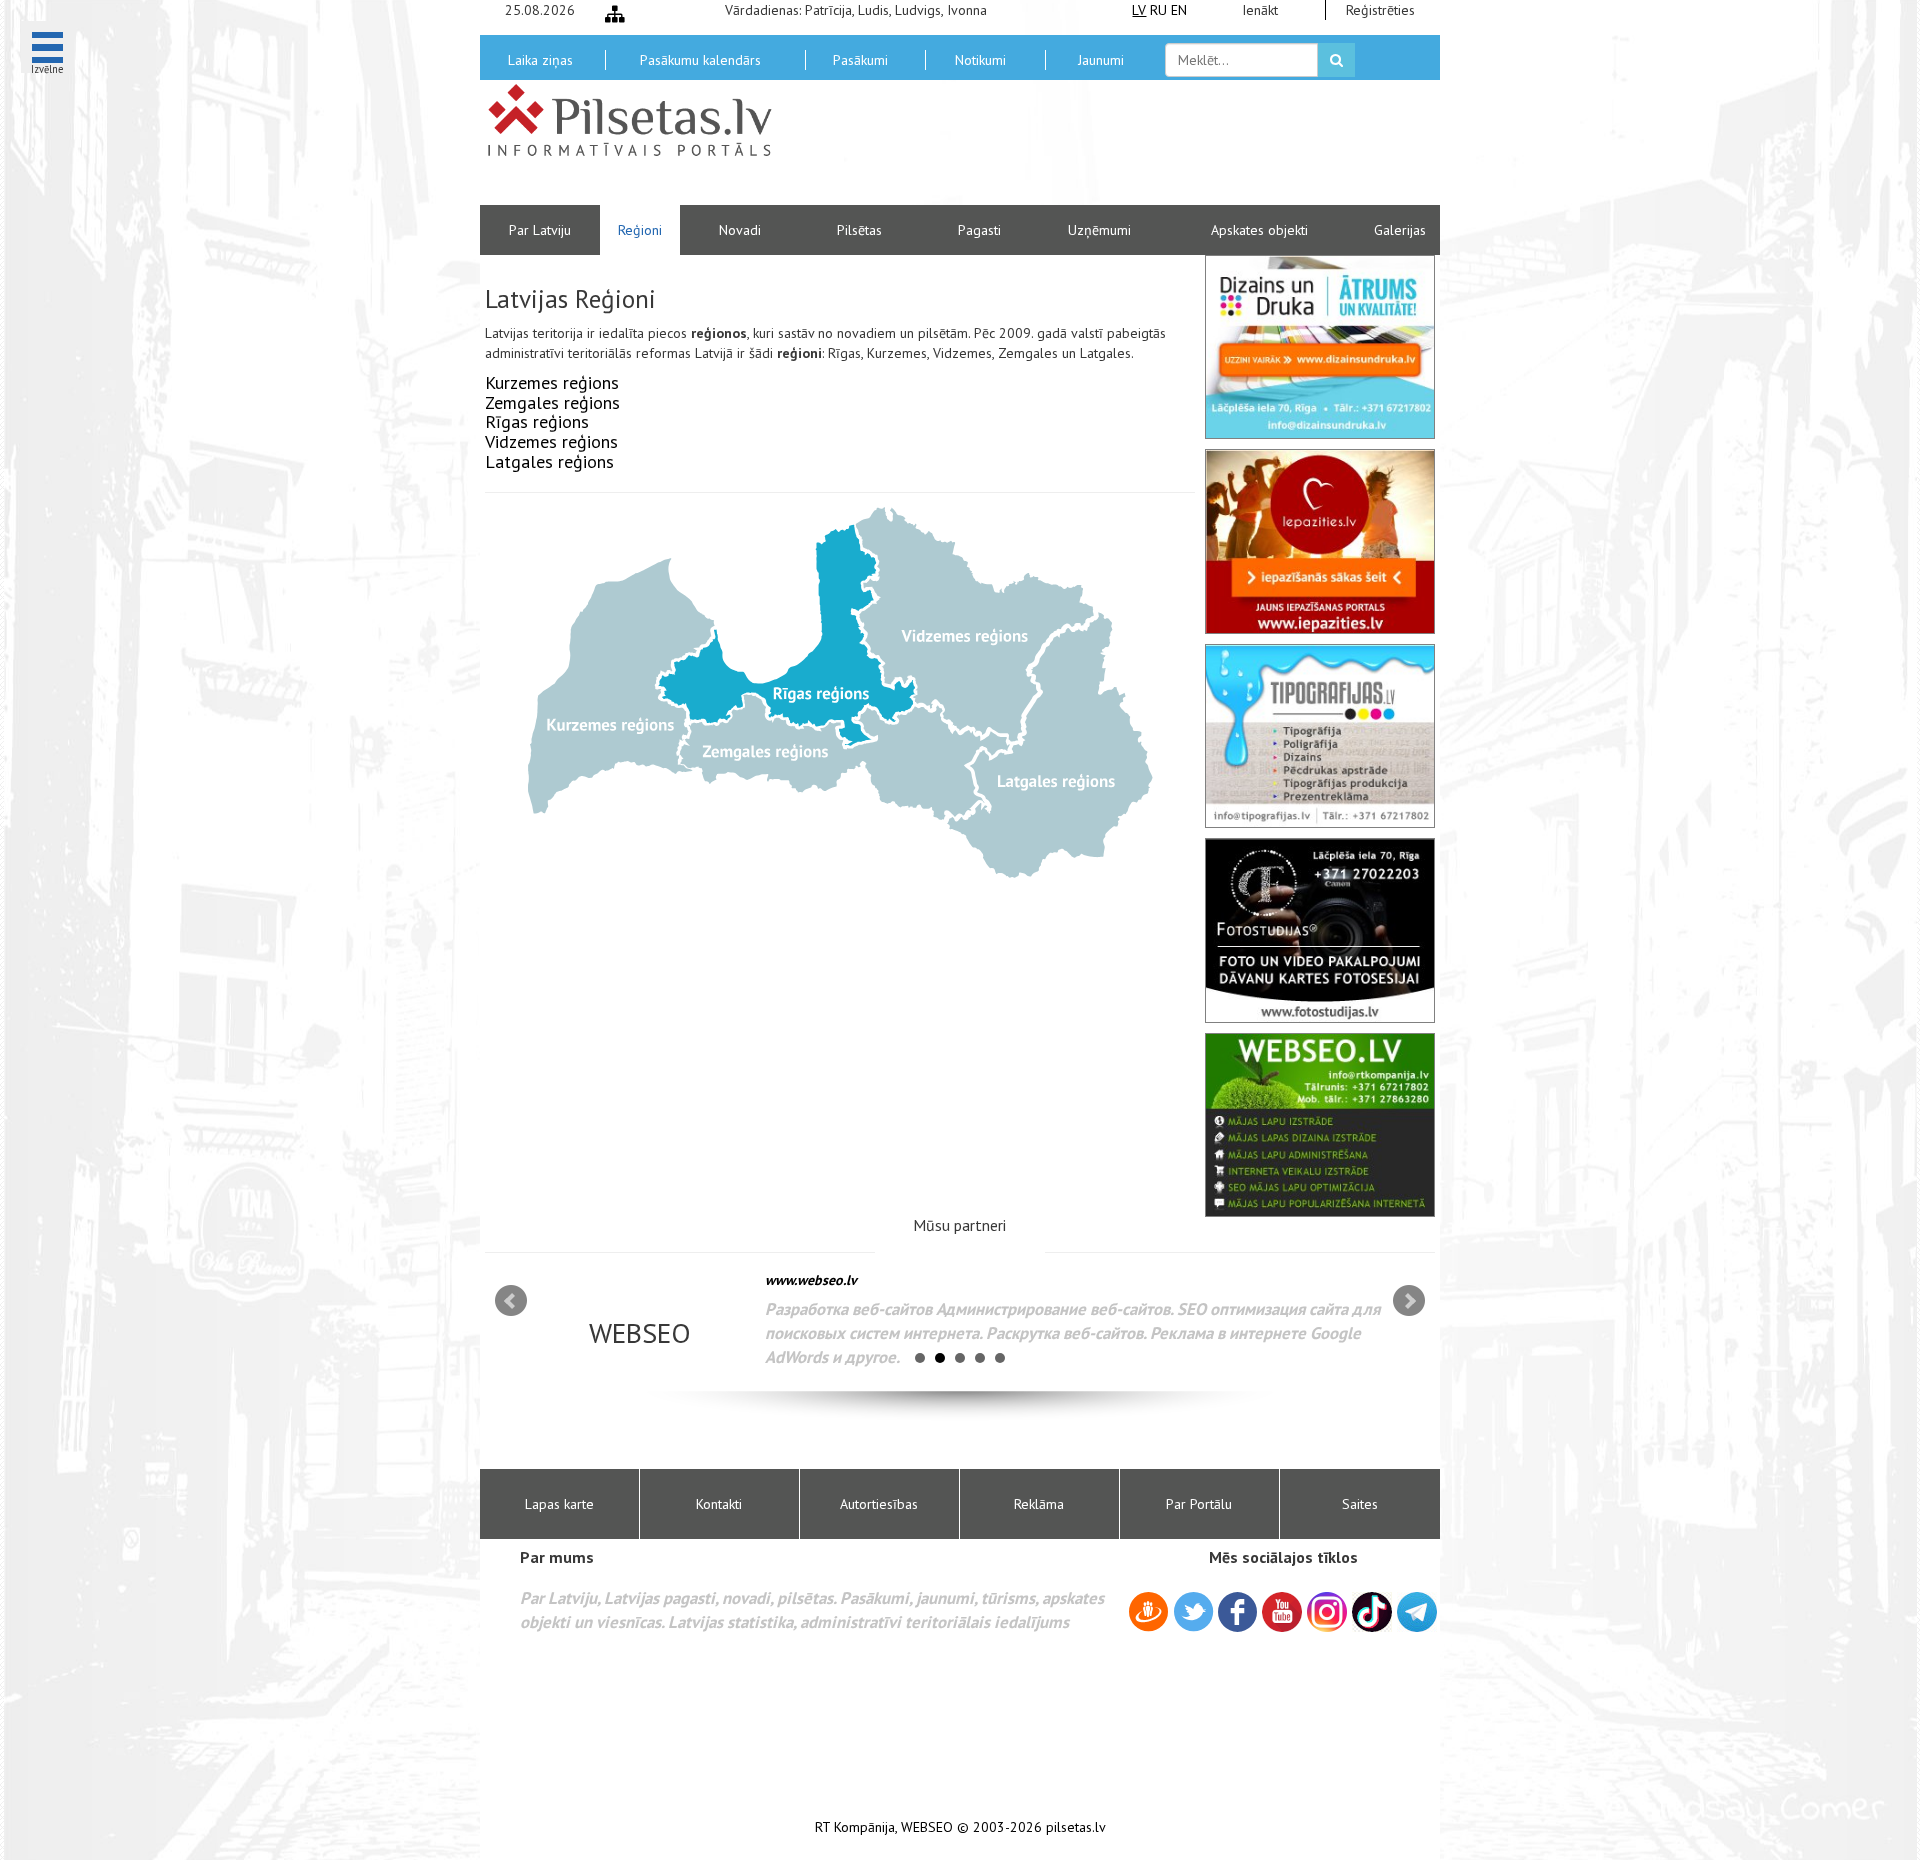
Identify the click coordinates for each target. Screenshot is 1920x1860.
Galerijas (1400, 230)
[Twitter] (1193, 1615)
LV (1139, 10)
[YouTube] (1282, 1612)
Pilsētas (859, 230)
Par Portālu (1199, 1504)
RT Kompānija (855, 1827)
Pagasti (979, 230)
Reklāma (1039, 1504)
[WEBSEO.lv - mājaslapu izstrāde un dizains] (1320, 1125)
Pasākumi (860, 60)
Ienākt (1260, 10)
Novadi (740, 230)
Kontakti (719, 1504)
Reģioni (640, 230)
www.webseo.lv (811, 1280)
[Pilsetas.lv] (640, 120)
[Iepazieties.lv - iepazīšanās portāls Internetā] (1320, 541)
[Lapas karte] (615, 14)
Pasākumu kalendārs (700, 60)
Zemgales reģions (552, 402)
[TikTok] (1372, 1612)
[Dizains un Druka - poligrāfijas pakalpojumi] (1320, 347)
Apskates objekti (1259, 230)
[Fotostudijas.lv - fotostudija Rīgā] (1320, 930)
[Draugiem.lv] (1148, 1615)
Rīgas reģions (537, 421)
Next (1409, 1301)
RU (1158, 10)
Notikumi (980, 60)
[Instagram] (1327, 1612)
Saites (1360, 1504)
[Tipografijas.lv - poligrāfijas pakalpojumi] (1320, 736)
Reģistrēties (1380, 10)
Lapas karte (559, 1504)
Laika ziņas (540, 60)
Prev (511, 1301)
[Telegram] (1417, 1612)
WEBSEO (927, 1827)
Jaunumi (1101, 60)
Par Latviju (540, 230)
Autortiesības (879, 1504)
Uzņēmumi (1099, 230)
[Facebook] (1237, 1615)
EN (1179, 10)
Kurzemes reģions (552, 382)
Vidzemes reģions (551, 441)
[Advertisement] (1105, 150)
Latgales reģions (549, 461)
